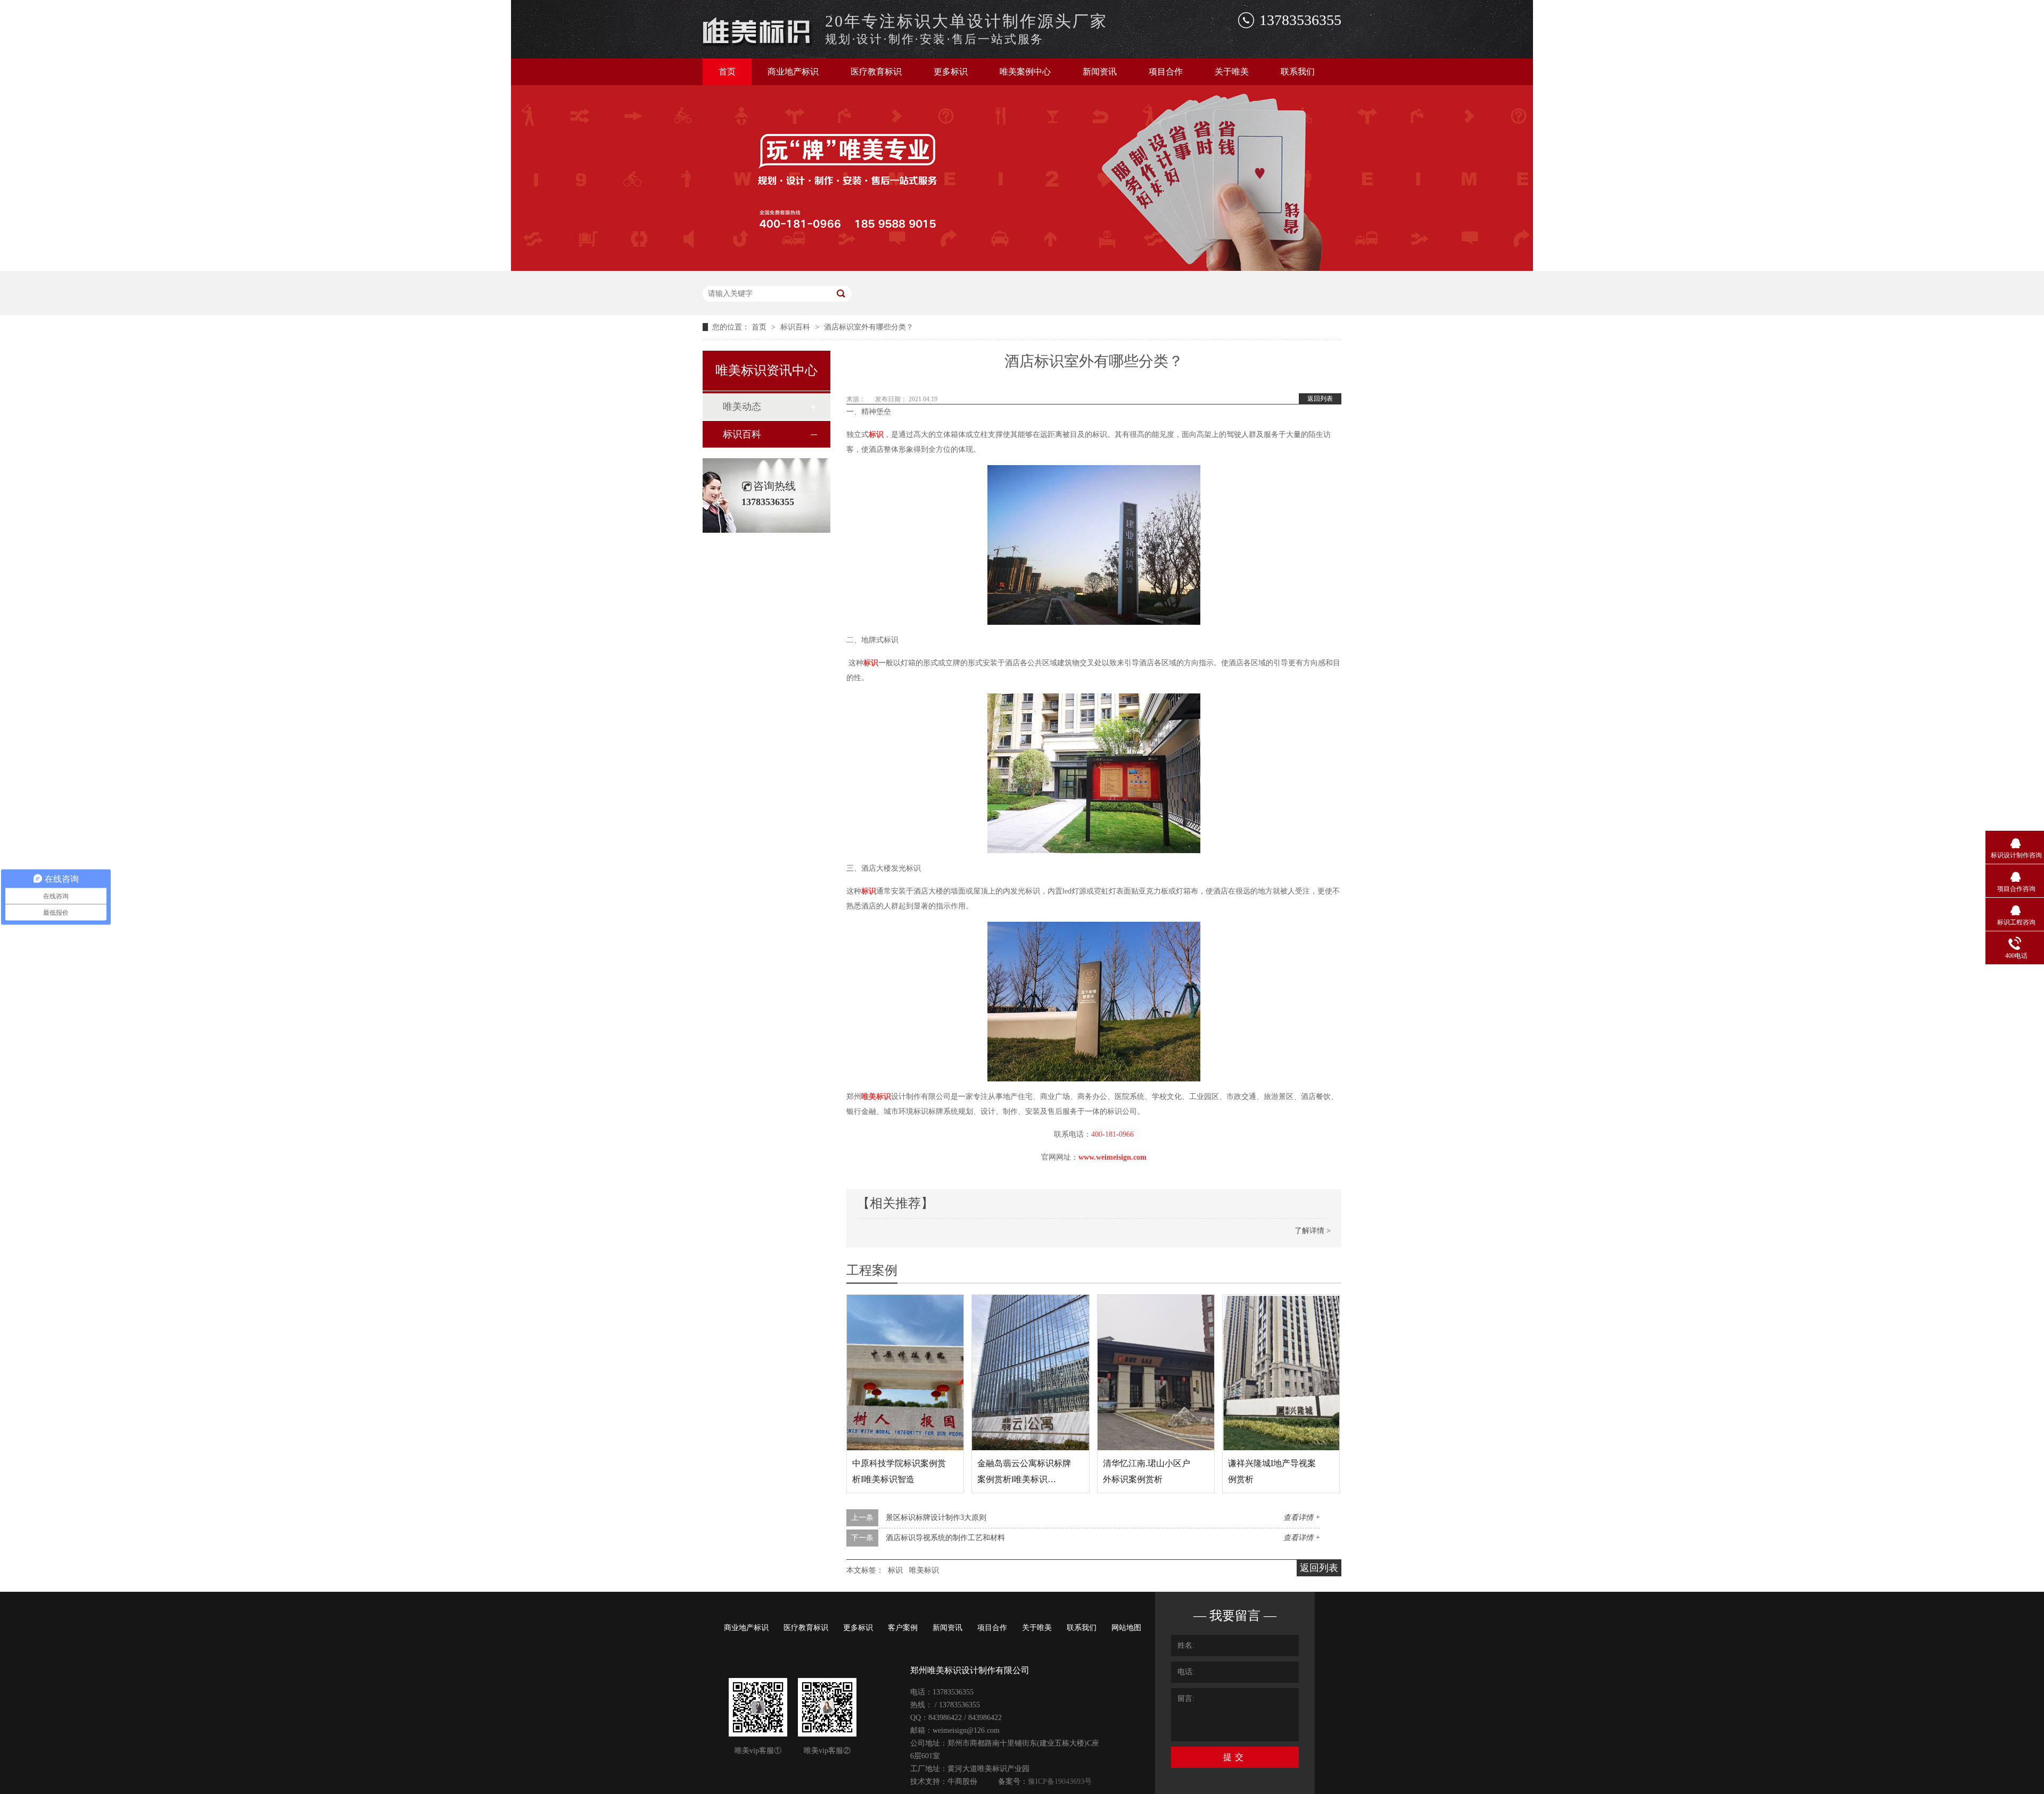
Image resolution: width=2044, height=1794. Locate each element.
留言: (1186, 1698)
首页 (727, 72)
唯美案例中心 (1025, 72)
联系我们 (1298, 72)
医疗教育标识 (876, 72)
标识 (895, 1570)
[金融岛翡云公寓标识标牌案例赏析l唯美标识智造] (1030, 1373)
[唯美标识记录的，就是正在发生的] (1022, 268)
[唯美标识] (758, 44)
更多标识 (951, 72)
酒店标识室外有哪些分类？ (869, 327)
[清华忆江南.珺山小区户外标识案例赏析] (1156, 1373)
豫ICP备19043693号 (1060, 1781)
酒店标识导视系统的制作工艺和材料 (945, 1538)
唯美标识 (924, 1570)
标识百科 (796, 327)
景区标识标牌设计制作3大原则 (936, 1518)
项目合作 (1166, 72)
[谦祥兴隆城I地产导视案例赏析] (1281, 1373)
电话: (1186, 1672)
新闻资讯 (1100, 72)
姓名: (1186, 1645)
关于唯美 (1232, 72)
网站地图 (1126, 1628)
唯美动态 (742, 407)
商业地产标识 (793, 72)
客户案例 (903, 1628)
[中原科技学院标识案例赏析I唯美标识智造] (905, 1373)
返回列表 (1320, 399)
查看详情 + (1302, 1518)
